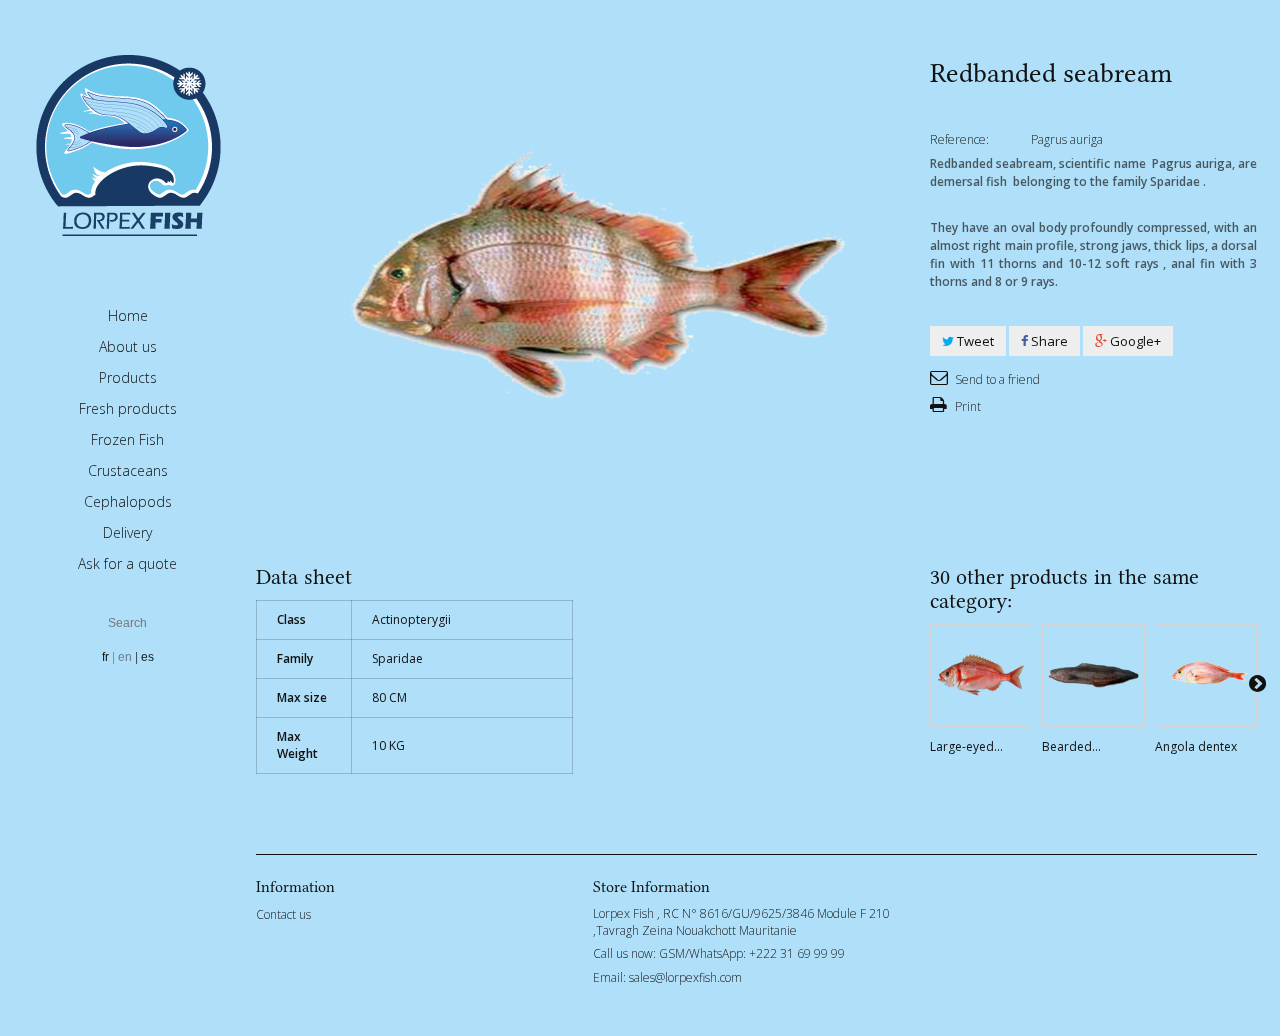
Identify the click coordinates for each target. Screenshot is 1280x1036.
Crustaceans (128, 470)
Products (128, 377)
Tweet (974, 341)
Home (128, 315)
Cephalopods (128, 501)
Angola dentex (1196, 746)
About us (128, 346)
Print (966, 406)
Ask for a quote (127, 563)
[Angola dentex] (1206, 675)
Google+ (1134, 341)
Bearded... (1071, 746)
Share (1048, 341)
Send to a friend (996, 379)
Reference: (959, 139)
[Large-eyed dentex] (981, 675)
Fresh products (128, 408)
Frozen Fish (127, 439)
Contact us (283, 914)
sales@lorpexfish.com (685, 977)
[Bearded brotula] (1093, 675)
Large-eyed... (966, 746)
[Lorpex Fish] (128, 143)
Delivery (127, 532)
